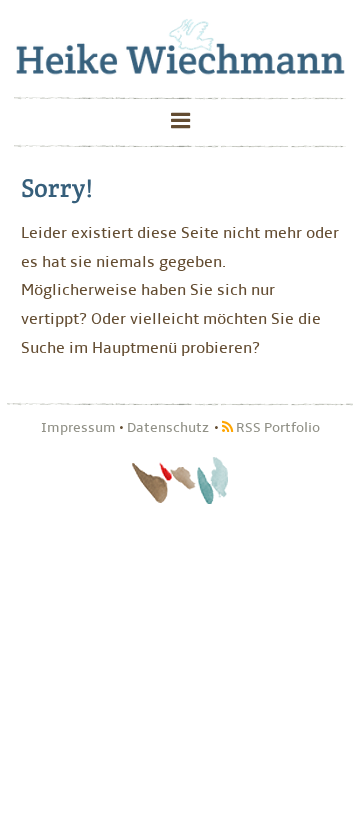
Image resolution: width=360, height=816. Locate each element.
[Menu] (180, 123)
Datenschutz (168, 427)
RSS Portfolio (276, 427)
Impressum (78, 427)
